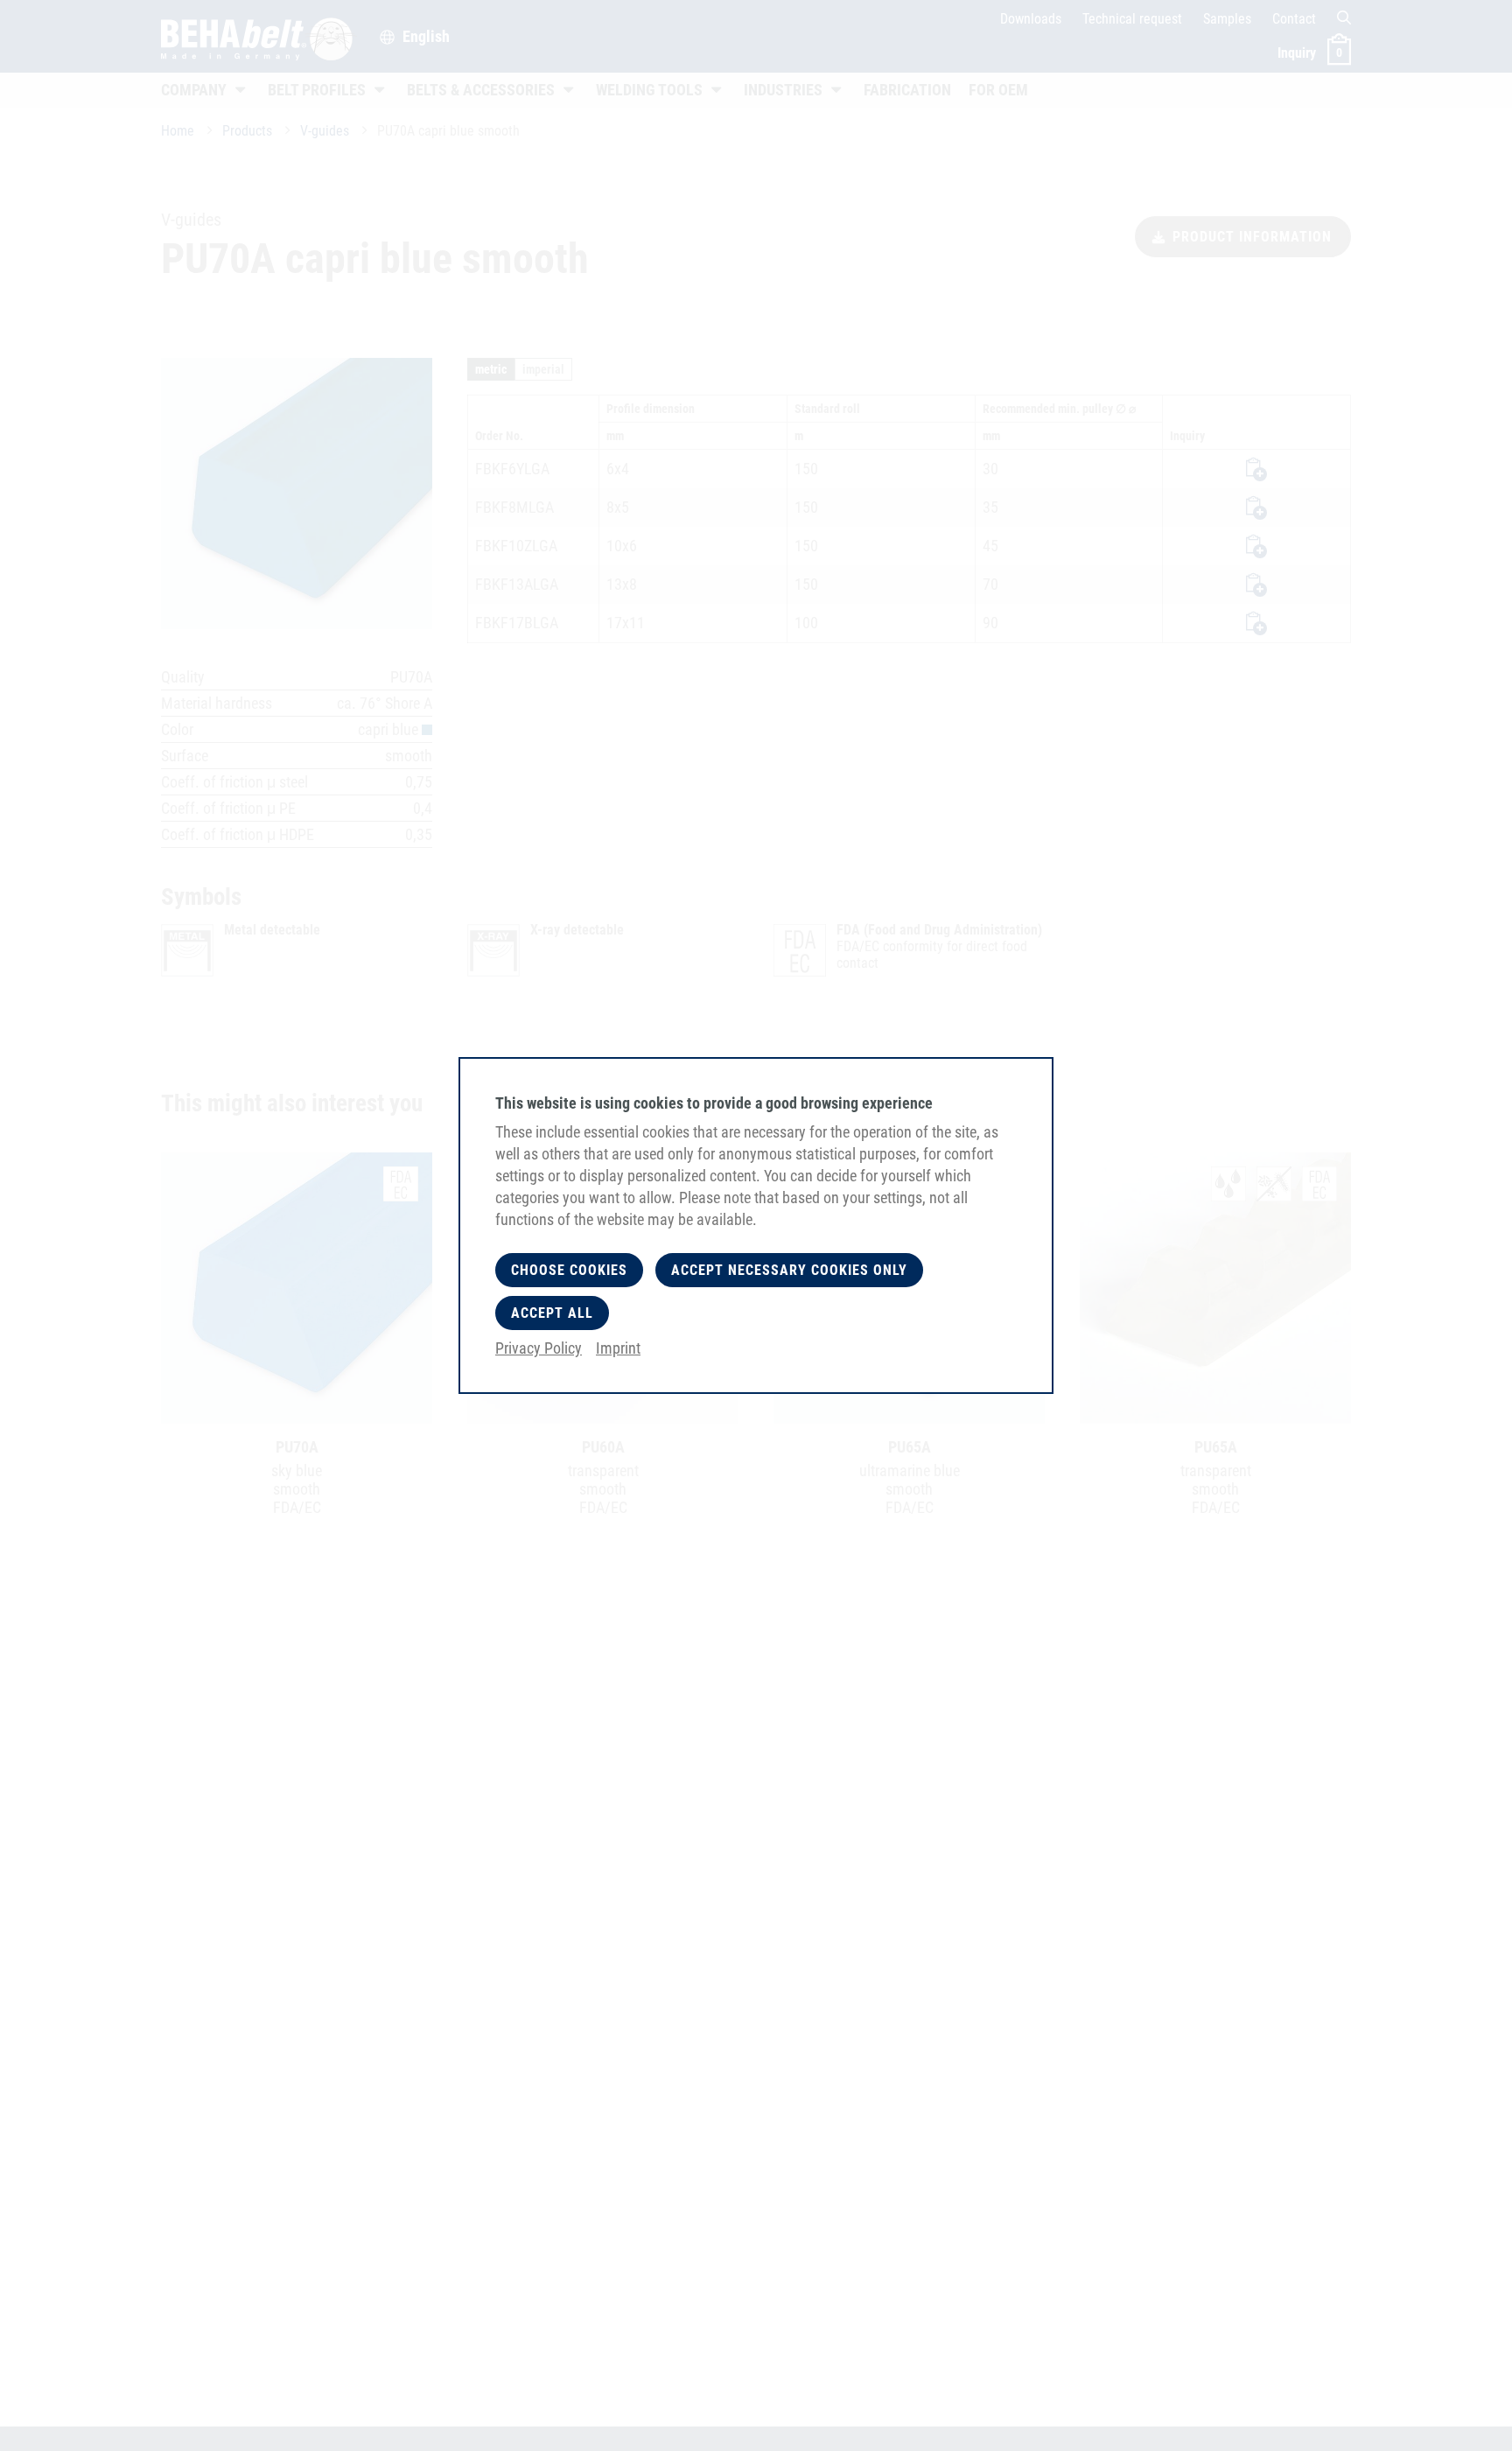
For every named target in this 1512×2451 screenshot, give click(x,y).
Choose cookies (569, 1270)
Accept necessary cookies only (789, 1270)
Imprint (618, 1348)
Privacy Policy (539, 1348)
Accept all (552, 1313)
